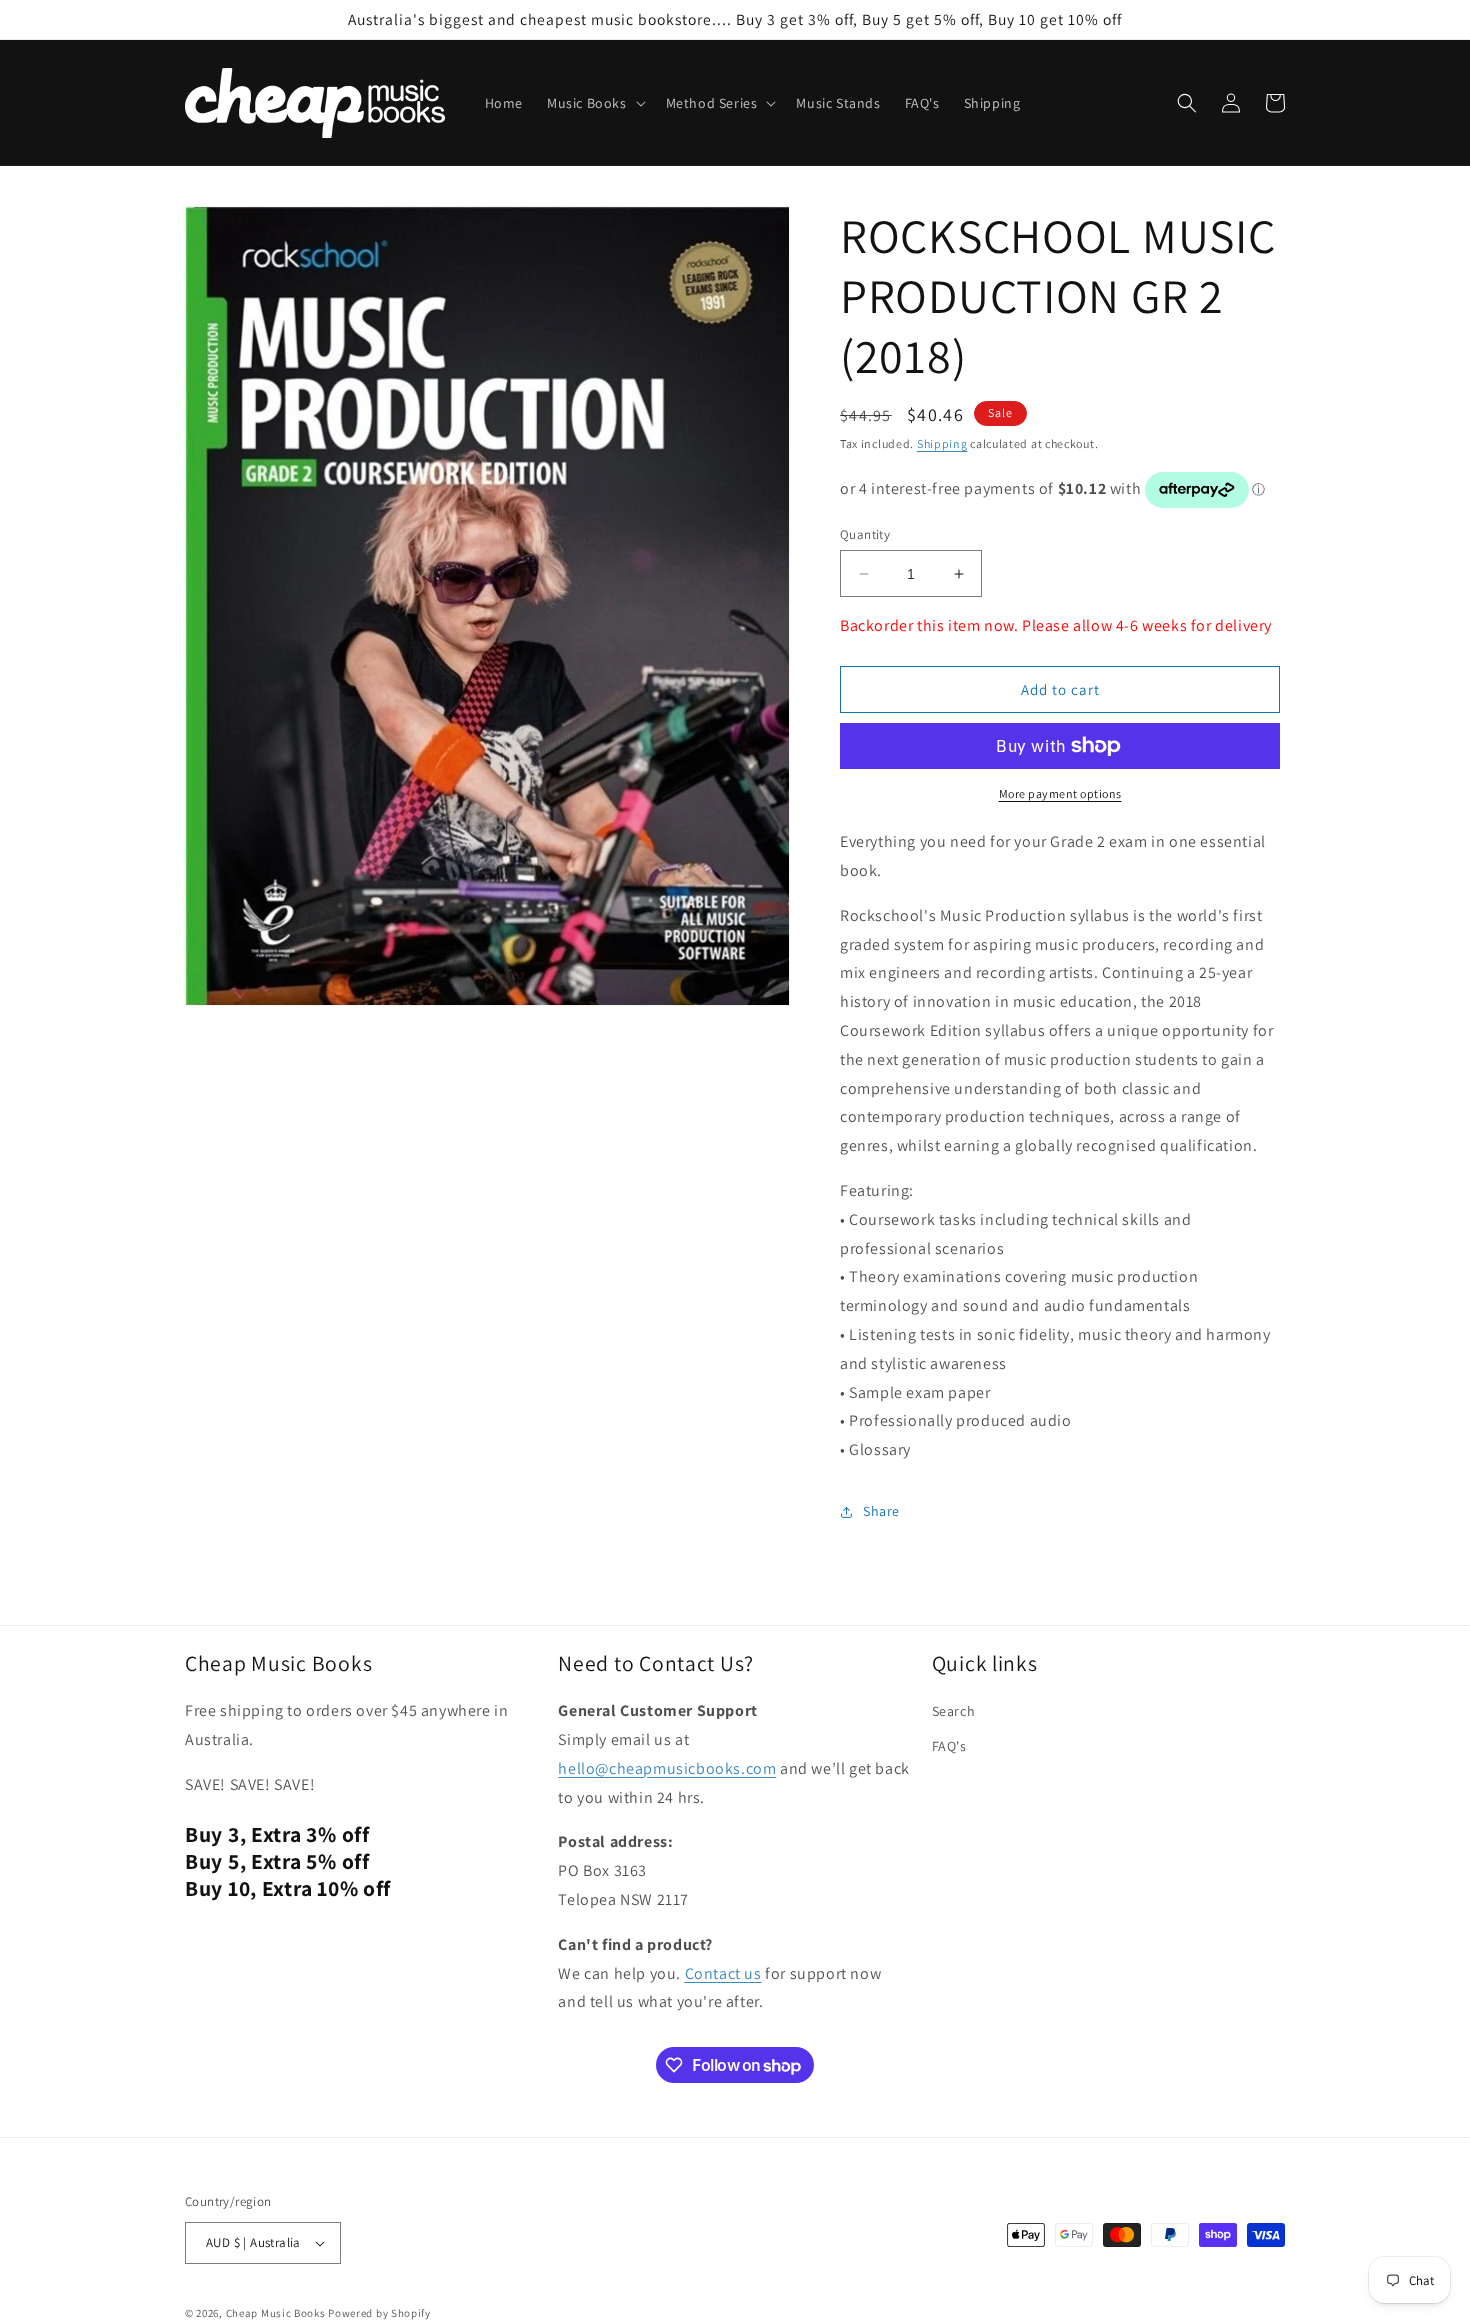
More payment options (1060, 793)
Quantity (865, 534)
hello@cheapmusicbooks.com (667, 1768)
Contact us (723, 1973)
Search (954, 1711)
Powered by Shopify (379, 2313)
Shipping (942, 443)
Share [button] (881, 1511)
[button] (594, 103)
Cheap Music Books (276, 2313)
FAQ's (949, 1746)
